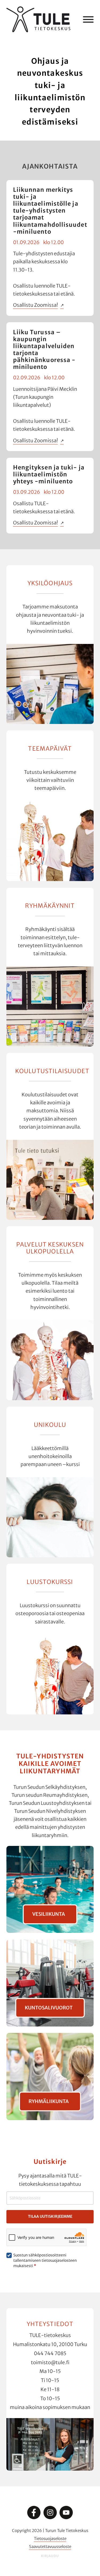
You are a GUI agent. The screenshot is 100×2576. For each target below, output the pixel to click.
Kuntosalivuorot (49, 2008)
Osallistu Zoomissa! (35, 305)
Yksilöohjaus (50, 583)
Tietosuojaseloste (50, 2539)
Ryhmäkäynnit (50, 906)
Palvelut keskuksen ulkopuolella (50, 1248)
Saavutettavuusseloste (50, 2547)
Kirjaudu (50, 2556)
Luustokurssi (50, 1582)
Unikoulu (50, 1425)
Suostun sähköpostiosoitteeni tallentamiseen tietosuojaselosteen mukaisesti (45, 2260)
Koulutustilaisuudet (52, 1071)
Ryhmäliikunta (49, 2101)
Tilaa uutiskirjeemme (50, 2216)
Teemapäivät (50, 748)
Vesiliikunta (49, 1914)
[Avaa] (88, 19)
